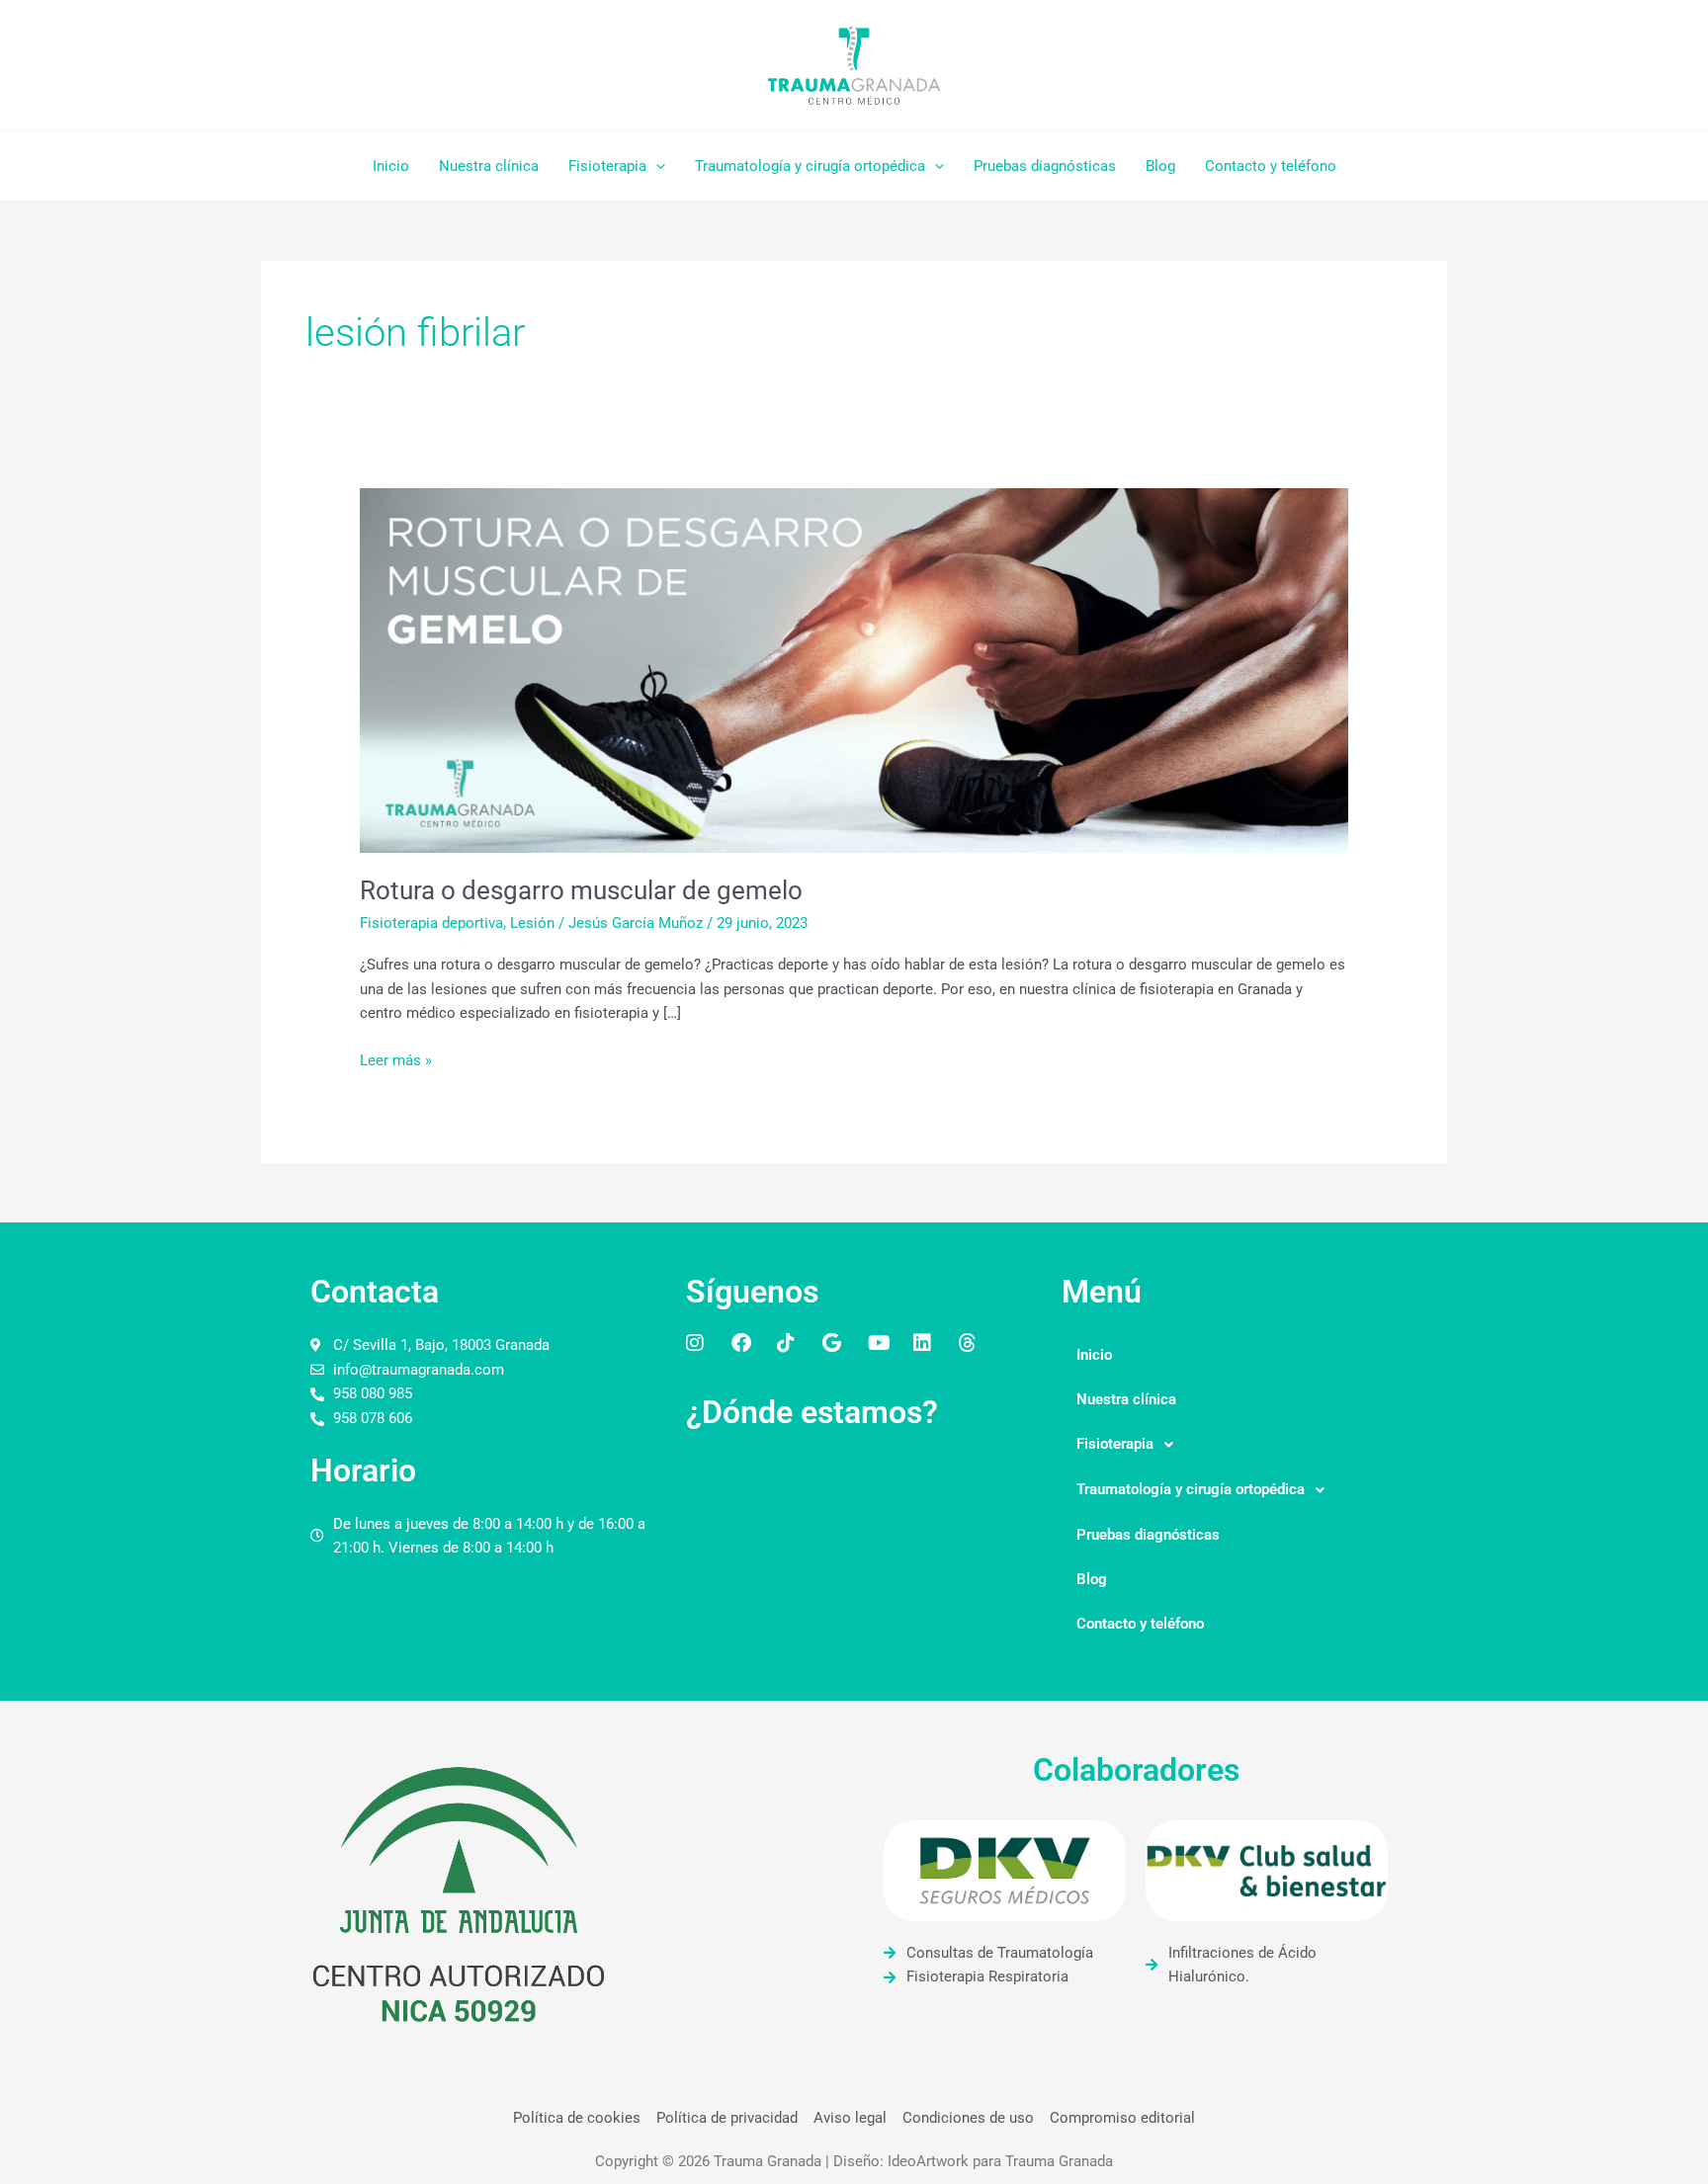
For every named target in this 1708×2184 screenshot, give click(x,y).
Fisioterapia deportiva (431, 923)
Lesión (532, 923)
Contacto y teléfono (1271, 166)
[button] (656, 166)
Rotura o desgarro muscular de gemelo (581, 890)
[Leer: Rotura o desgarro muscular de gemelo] (854, 669)
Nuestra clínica (489, 166)
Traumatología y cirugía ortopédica (810, 166)
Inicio (391, 166)
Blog (1160, 166)
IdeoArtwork (928, 2161)
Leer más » (396, 1059)
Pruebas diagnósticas (1045, 166)
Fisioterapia (607, 166)
